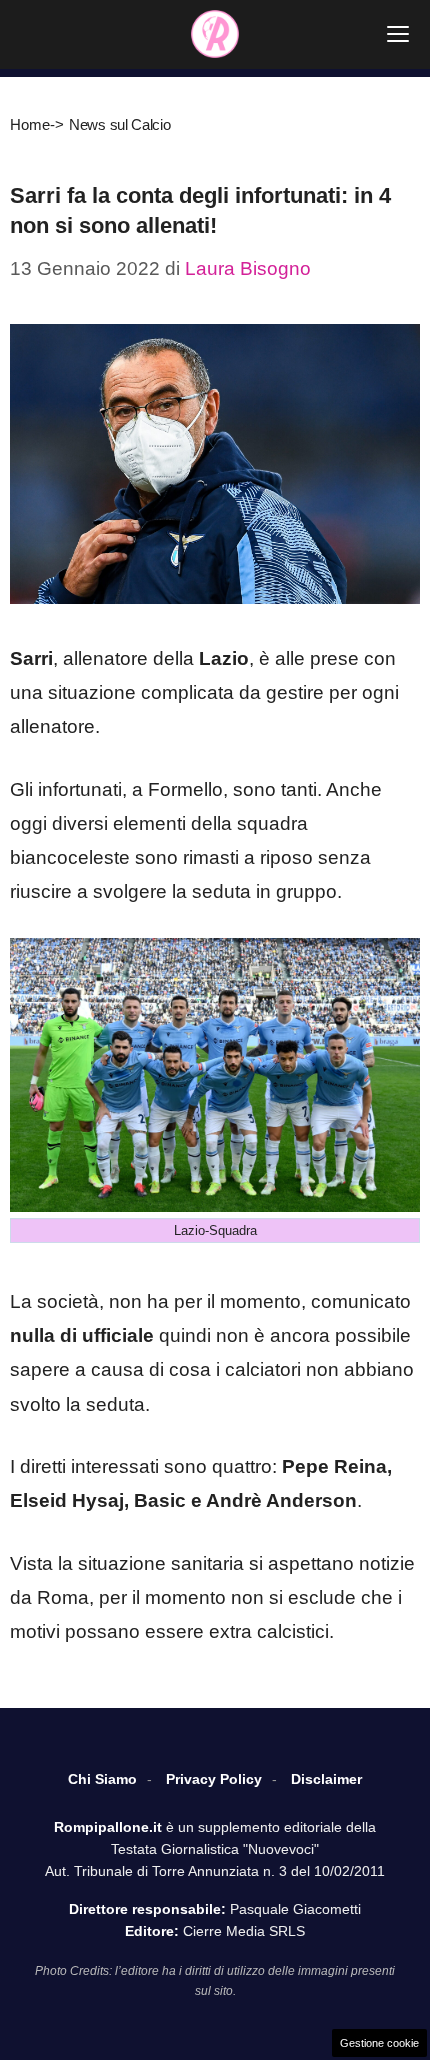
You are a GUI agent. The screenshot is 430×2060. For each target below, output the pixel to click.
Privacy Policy (214, 1779)
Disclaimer (326, 1779)
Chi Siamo (102, 1779)
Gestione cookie (379, 2043)
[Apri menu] (398, 34)
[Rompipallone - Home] (215, 34)
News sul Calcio (120, 124)
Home (30, 124)
